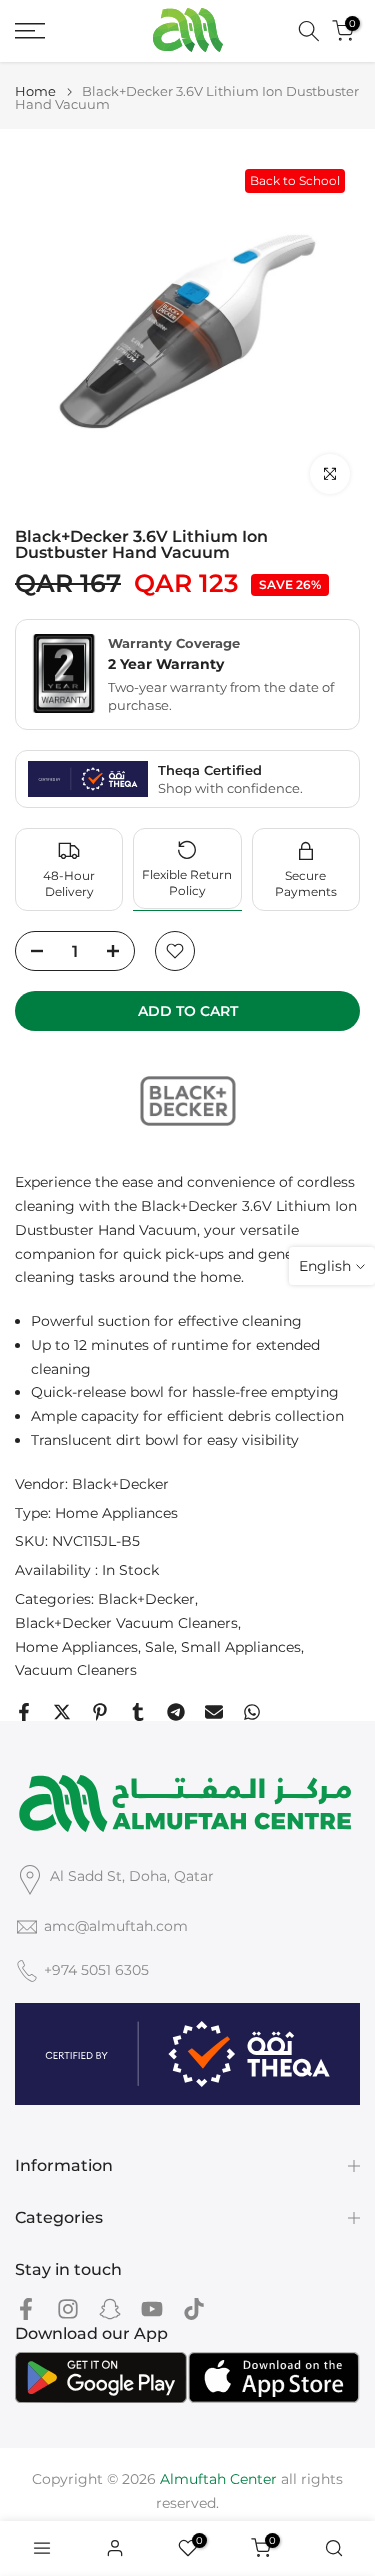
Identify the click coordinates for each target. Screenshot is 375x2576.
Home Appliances (116, 1513)
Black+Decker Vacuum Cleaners (126, 1623)
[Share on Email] (214, 1712)
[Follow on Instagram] (68, 2308)
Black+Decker (120, 1484)
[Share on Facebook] (24, 1712)
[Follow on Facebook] (26, 2308)
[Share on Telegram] (176, 1712)
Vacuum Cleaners (76, 1670)
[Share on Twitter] (62, 1712)
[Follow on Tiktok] (194, 2308)
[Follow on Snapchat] (110, 2308)
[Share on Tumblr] (138, 1712)
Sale (159, 1647)
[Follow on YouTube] (152, 2308)
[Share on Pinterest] (100, 1712)
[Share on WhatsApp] (252, 1712)
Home (35, 91)
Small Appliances (241, 1647)
